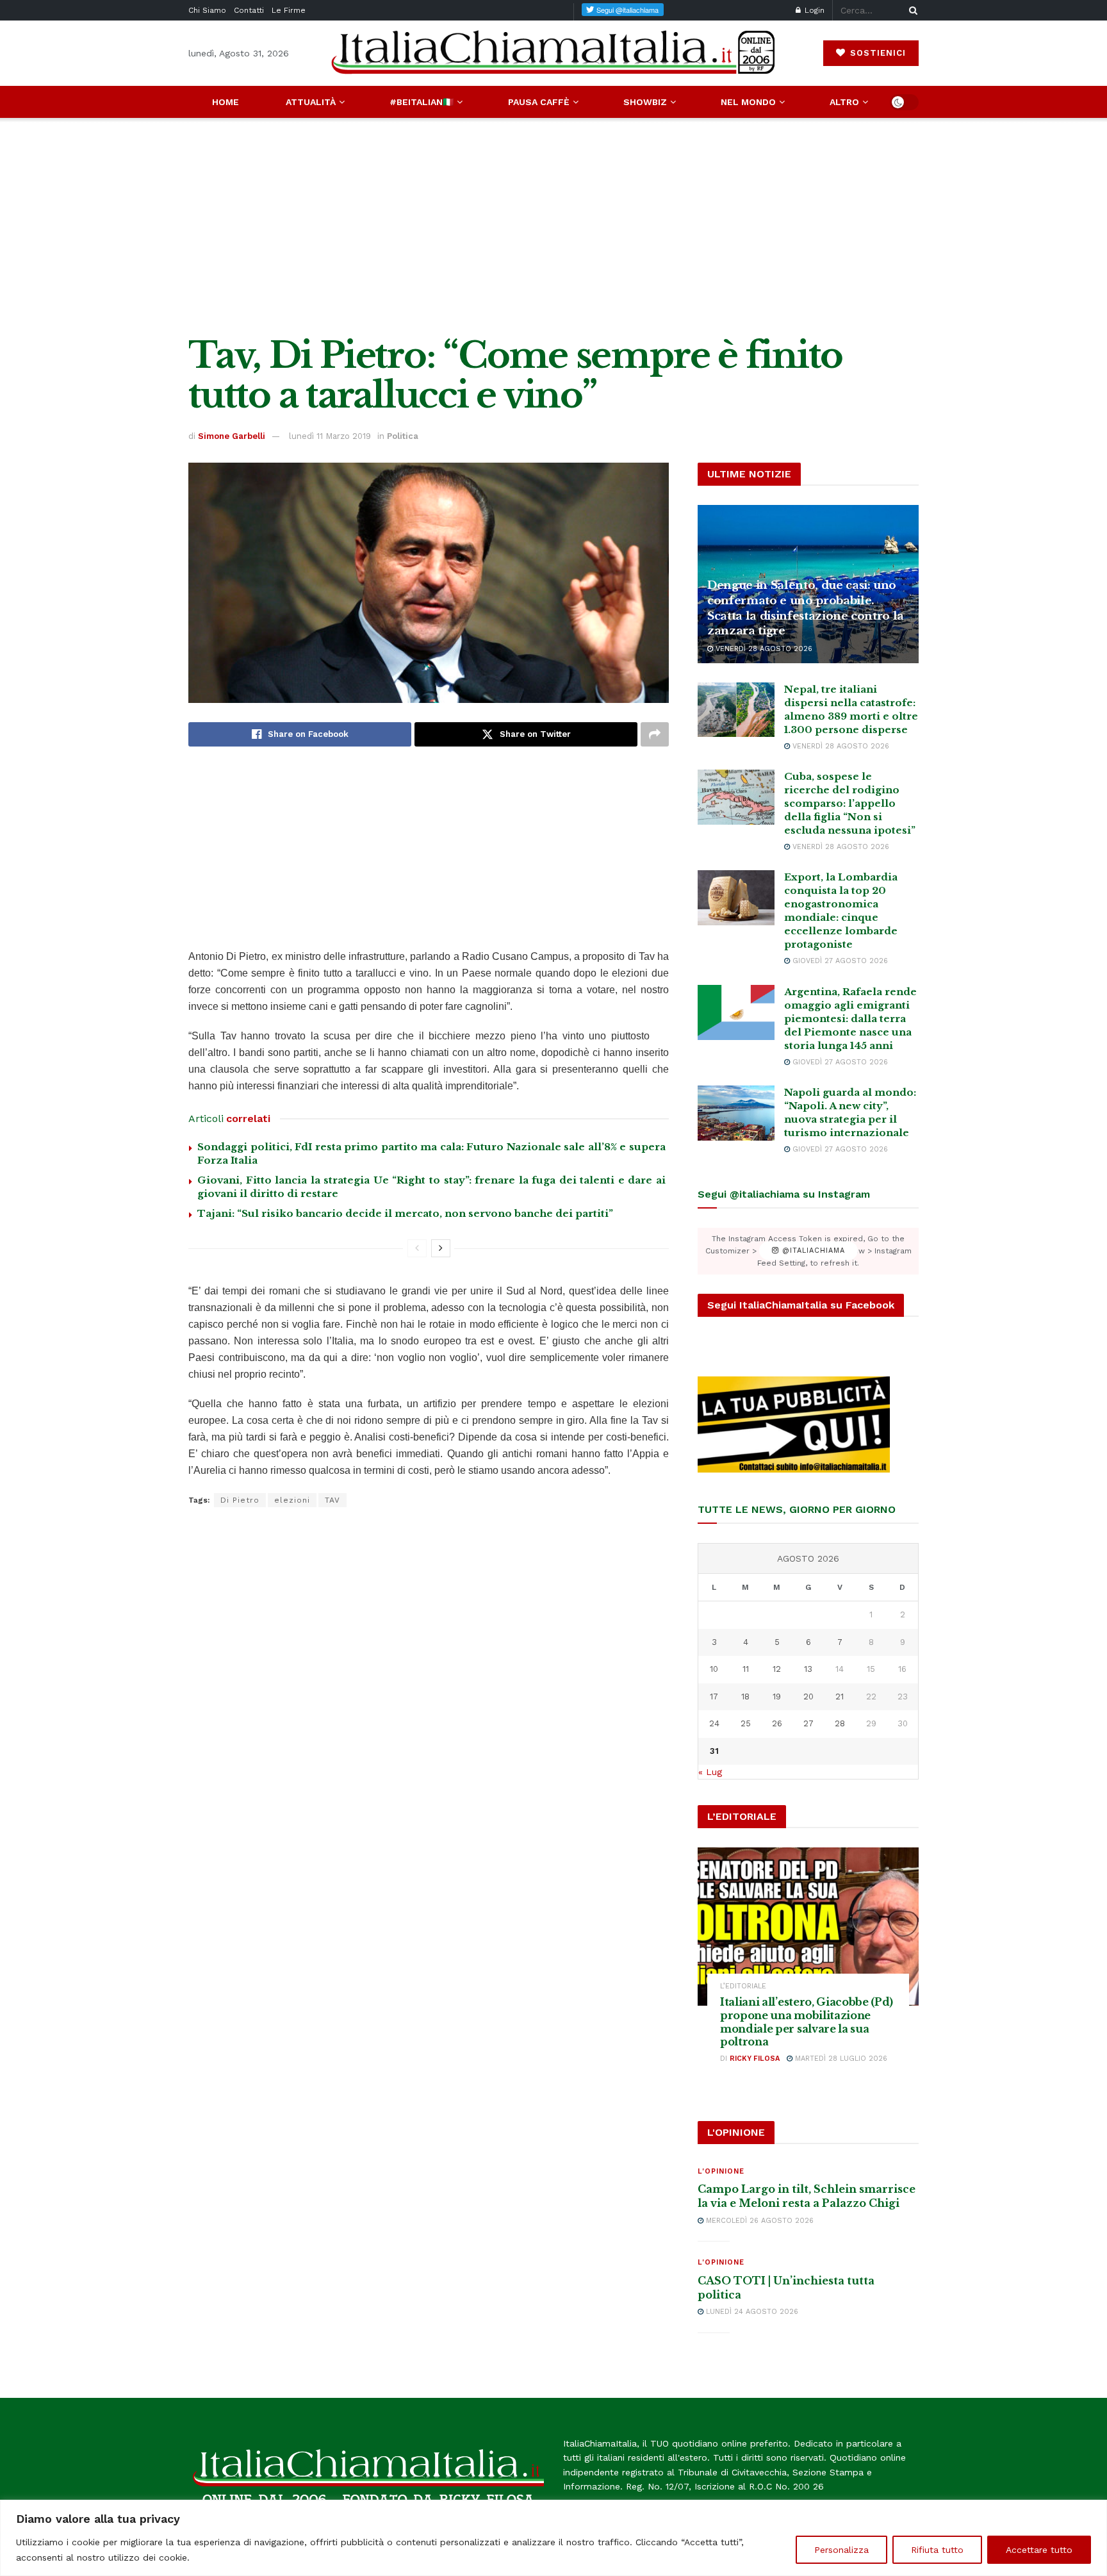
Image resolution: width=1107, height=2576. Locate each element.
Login (813, 10)
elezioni (292, 1500)
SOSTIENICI (876, 53)
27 (808, 1723)
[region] (553, 2538)
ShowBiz (645, 102)
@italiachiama (812, 1251)
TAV (332, 1500)
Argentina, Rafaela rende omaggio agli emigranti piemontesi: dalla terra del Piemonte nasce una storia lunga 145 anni (850, 1019)
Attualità (311, 102)
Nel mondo (748, 102)
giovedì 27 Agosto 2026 (839, 961)
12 (777, 1669)
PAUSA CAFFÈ (539, 102)
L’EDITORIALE (743, 1986)
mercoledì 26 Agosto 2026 (758, 2221)
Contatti (249, 10)
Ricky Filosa (755, 2059)
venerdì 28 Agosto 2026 (763, 649)
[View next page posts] (441, 1248)
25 (746, 1723)
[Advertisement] (553, 227)
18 (745, 1697)
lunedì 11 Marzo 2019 (330, 436)
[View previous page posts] (417, 1248)
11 (746, 1669)
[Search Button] (911, 10)
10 (714, 1669)
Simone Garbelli (232, 436)
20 (808, 1697)
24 (714, 1723)
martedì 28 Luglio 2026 (840, 2059)
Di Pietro (240, 1500)
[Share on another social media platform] (655, 734)
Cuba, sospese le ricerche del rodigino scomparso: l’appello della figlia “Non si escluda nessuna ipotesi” (850, 803)
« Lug (710, 1772)
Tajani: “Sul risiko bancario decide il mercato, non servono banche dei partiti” (405, 1213)
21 (840, 1697)
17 (714, 1697)
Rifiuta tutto (937, 2550)
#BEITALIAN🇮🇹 (422, 102)
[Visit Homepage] (553, 53)
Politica (403, 436)
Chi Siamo (207, 10)
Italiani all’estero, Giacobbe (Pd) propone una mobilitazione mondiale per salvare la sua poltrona (807, 2022)
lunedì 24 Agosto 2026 (751, 2312)
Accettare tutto (1039, 2550)
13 (808, 1669)
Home (225, 102)
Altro (844, 102)
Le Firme (289, 10)
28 (840, 1723)
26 (777, 1723)
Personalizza (841, 2550)
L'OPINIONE (721, 2171)
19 (777, 1697)
